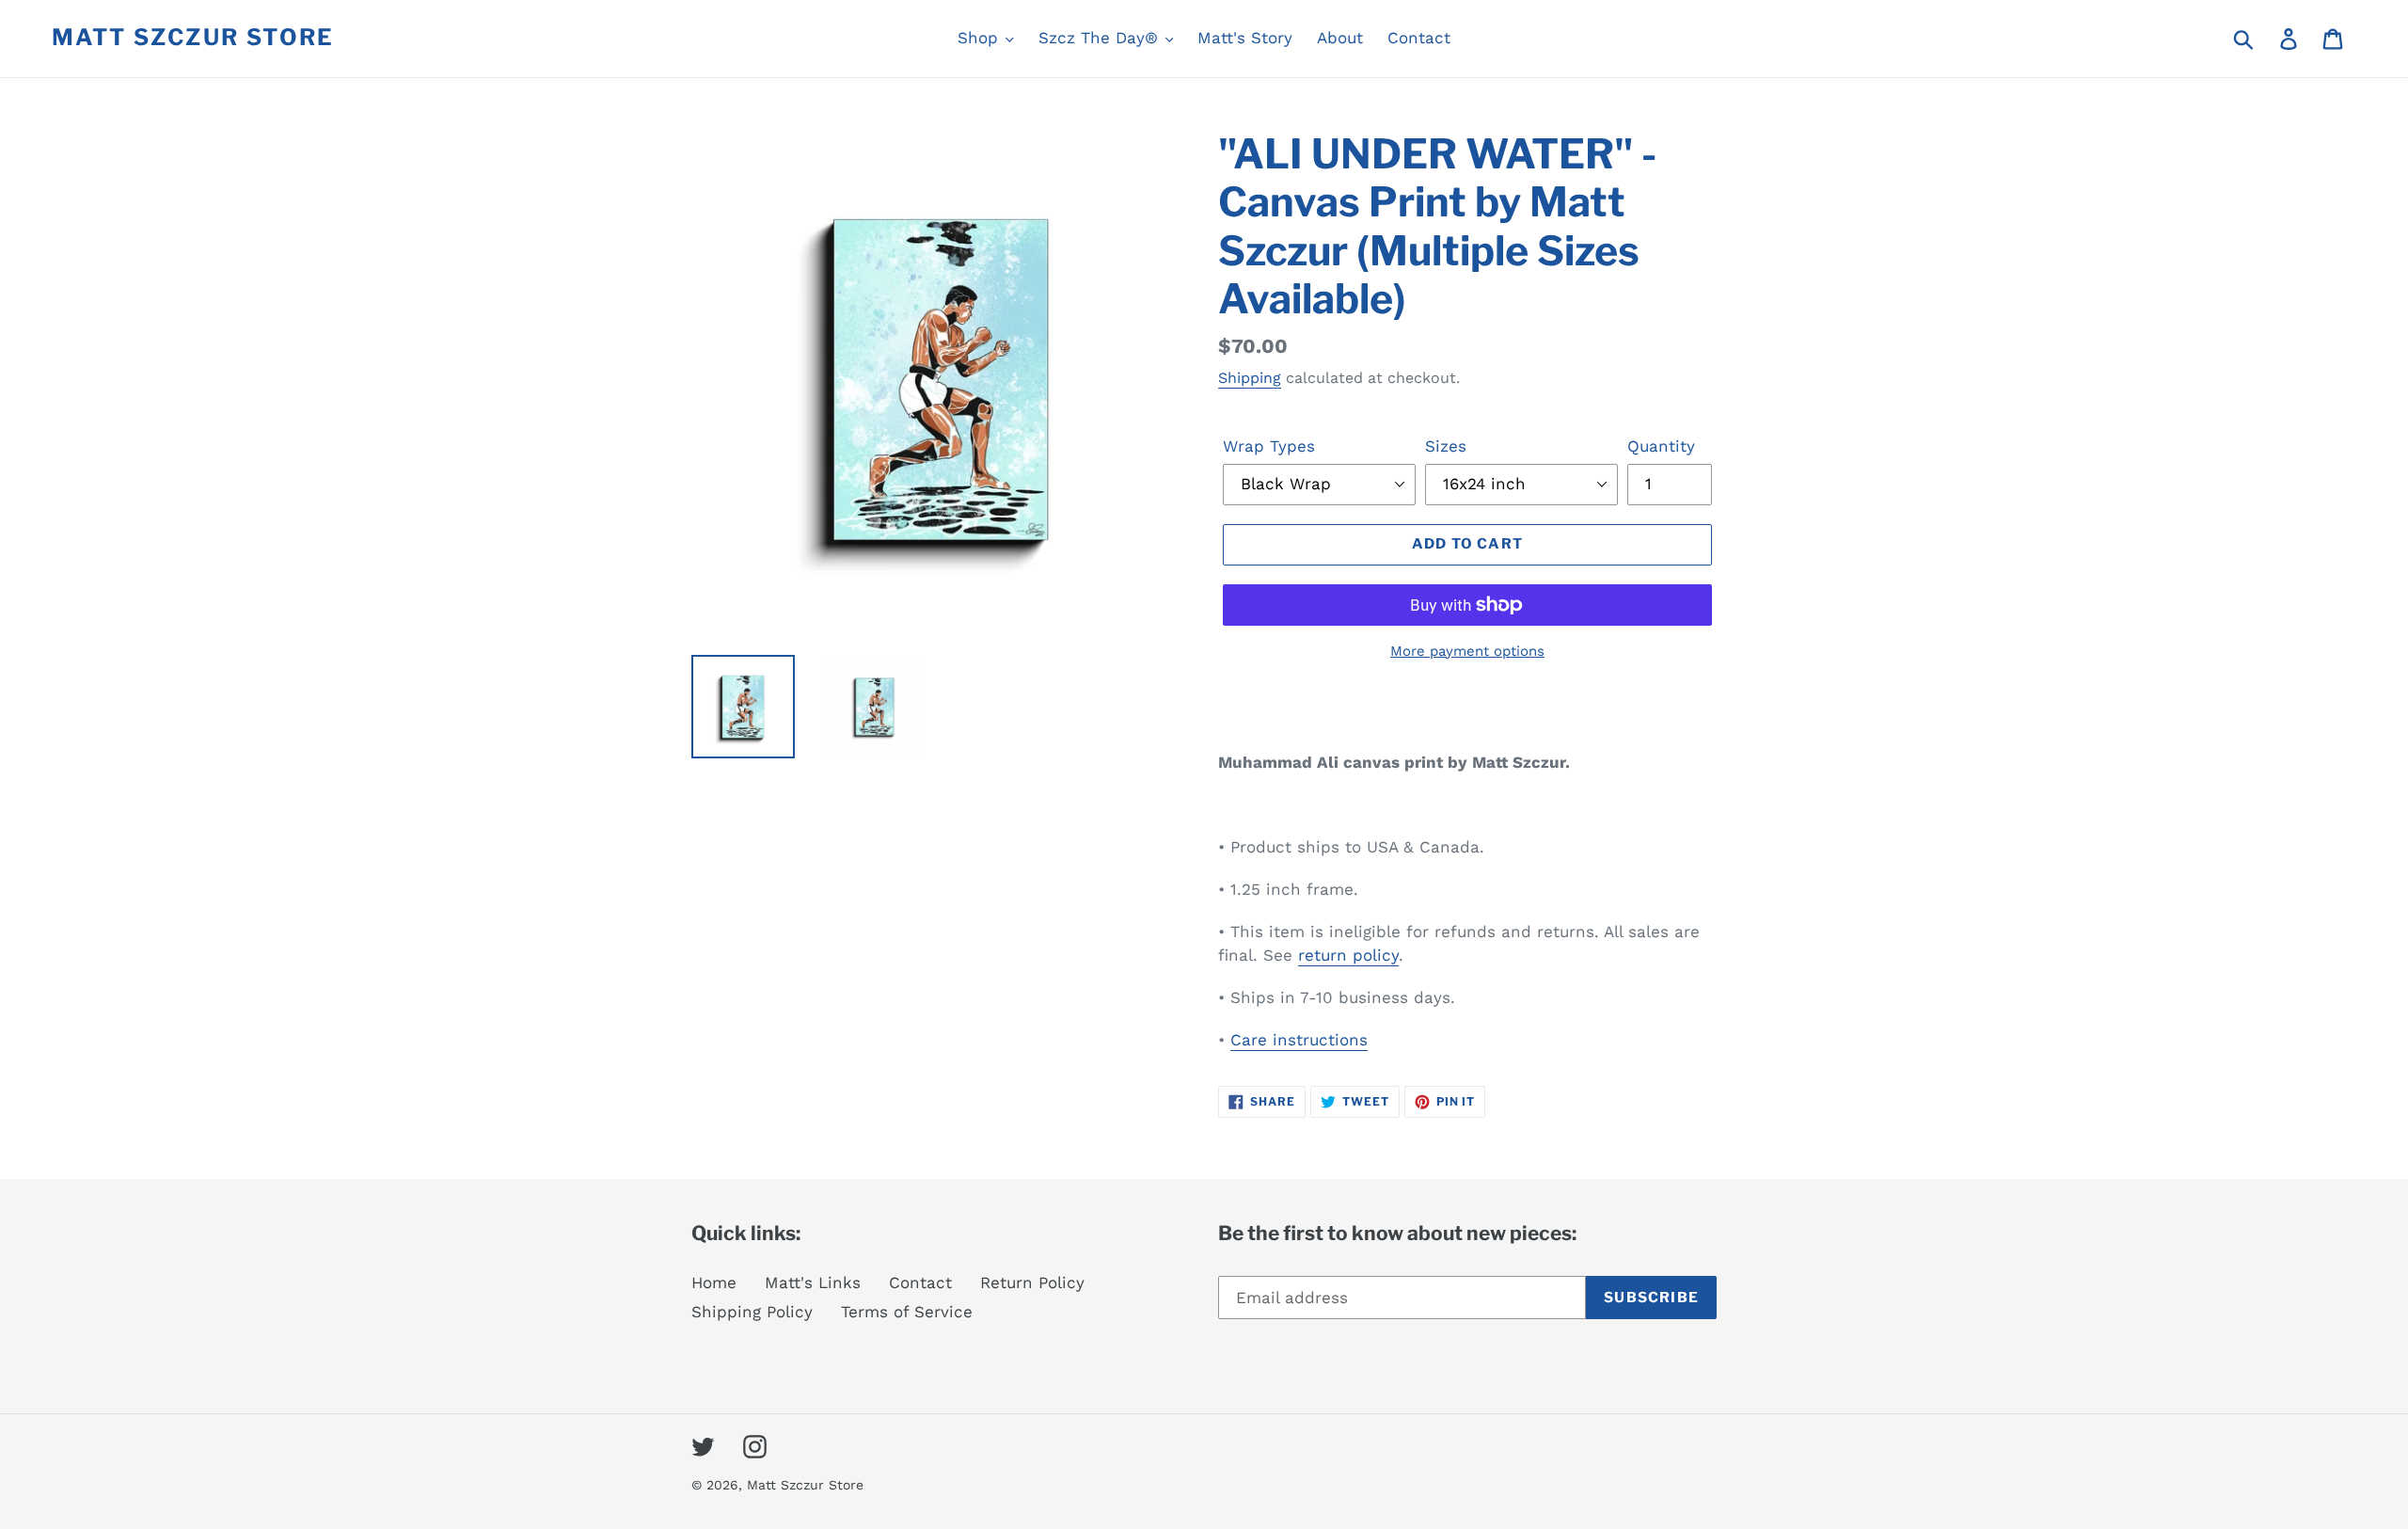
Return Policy (1032, 1282)
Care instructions (1299, 1040)
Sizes (1446, 446)
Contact (920, 1282)
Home (714, 1282)
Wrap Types (1269, 446)
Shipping (1250, 378)
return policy (1348, 955)
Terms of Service (907, 1312)
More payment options (1467, 651)
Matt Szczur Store (193, 38)
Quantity (1661, 446)
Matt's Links (813, 1282)
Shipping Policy (752, 1312)
